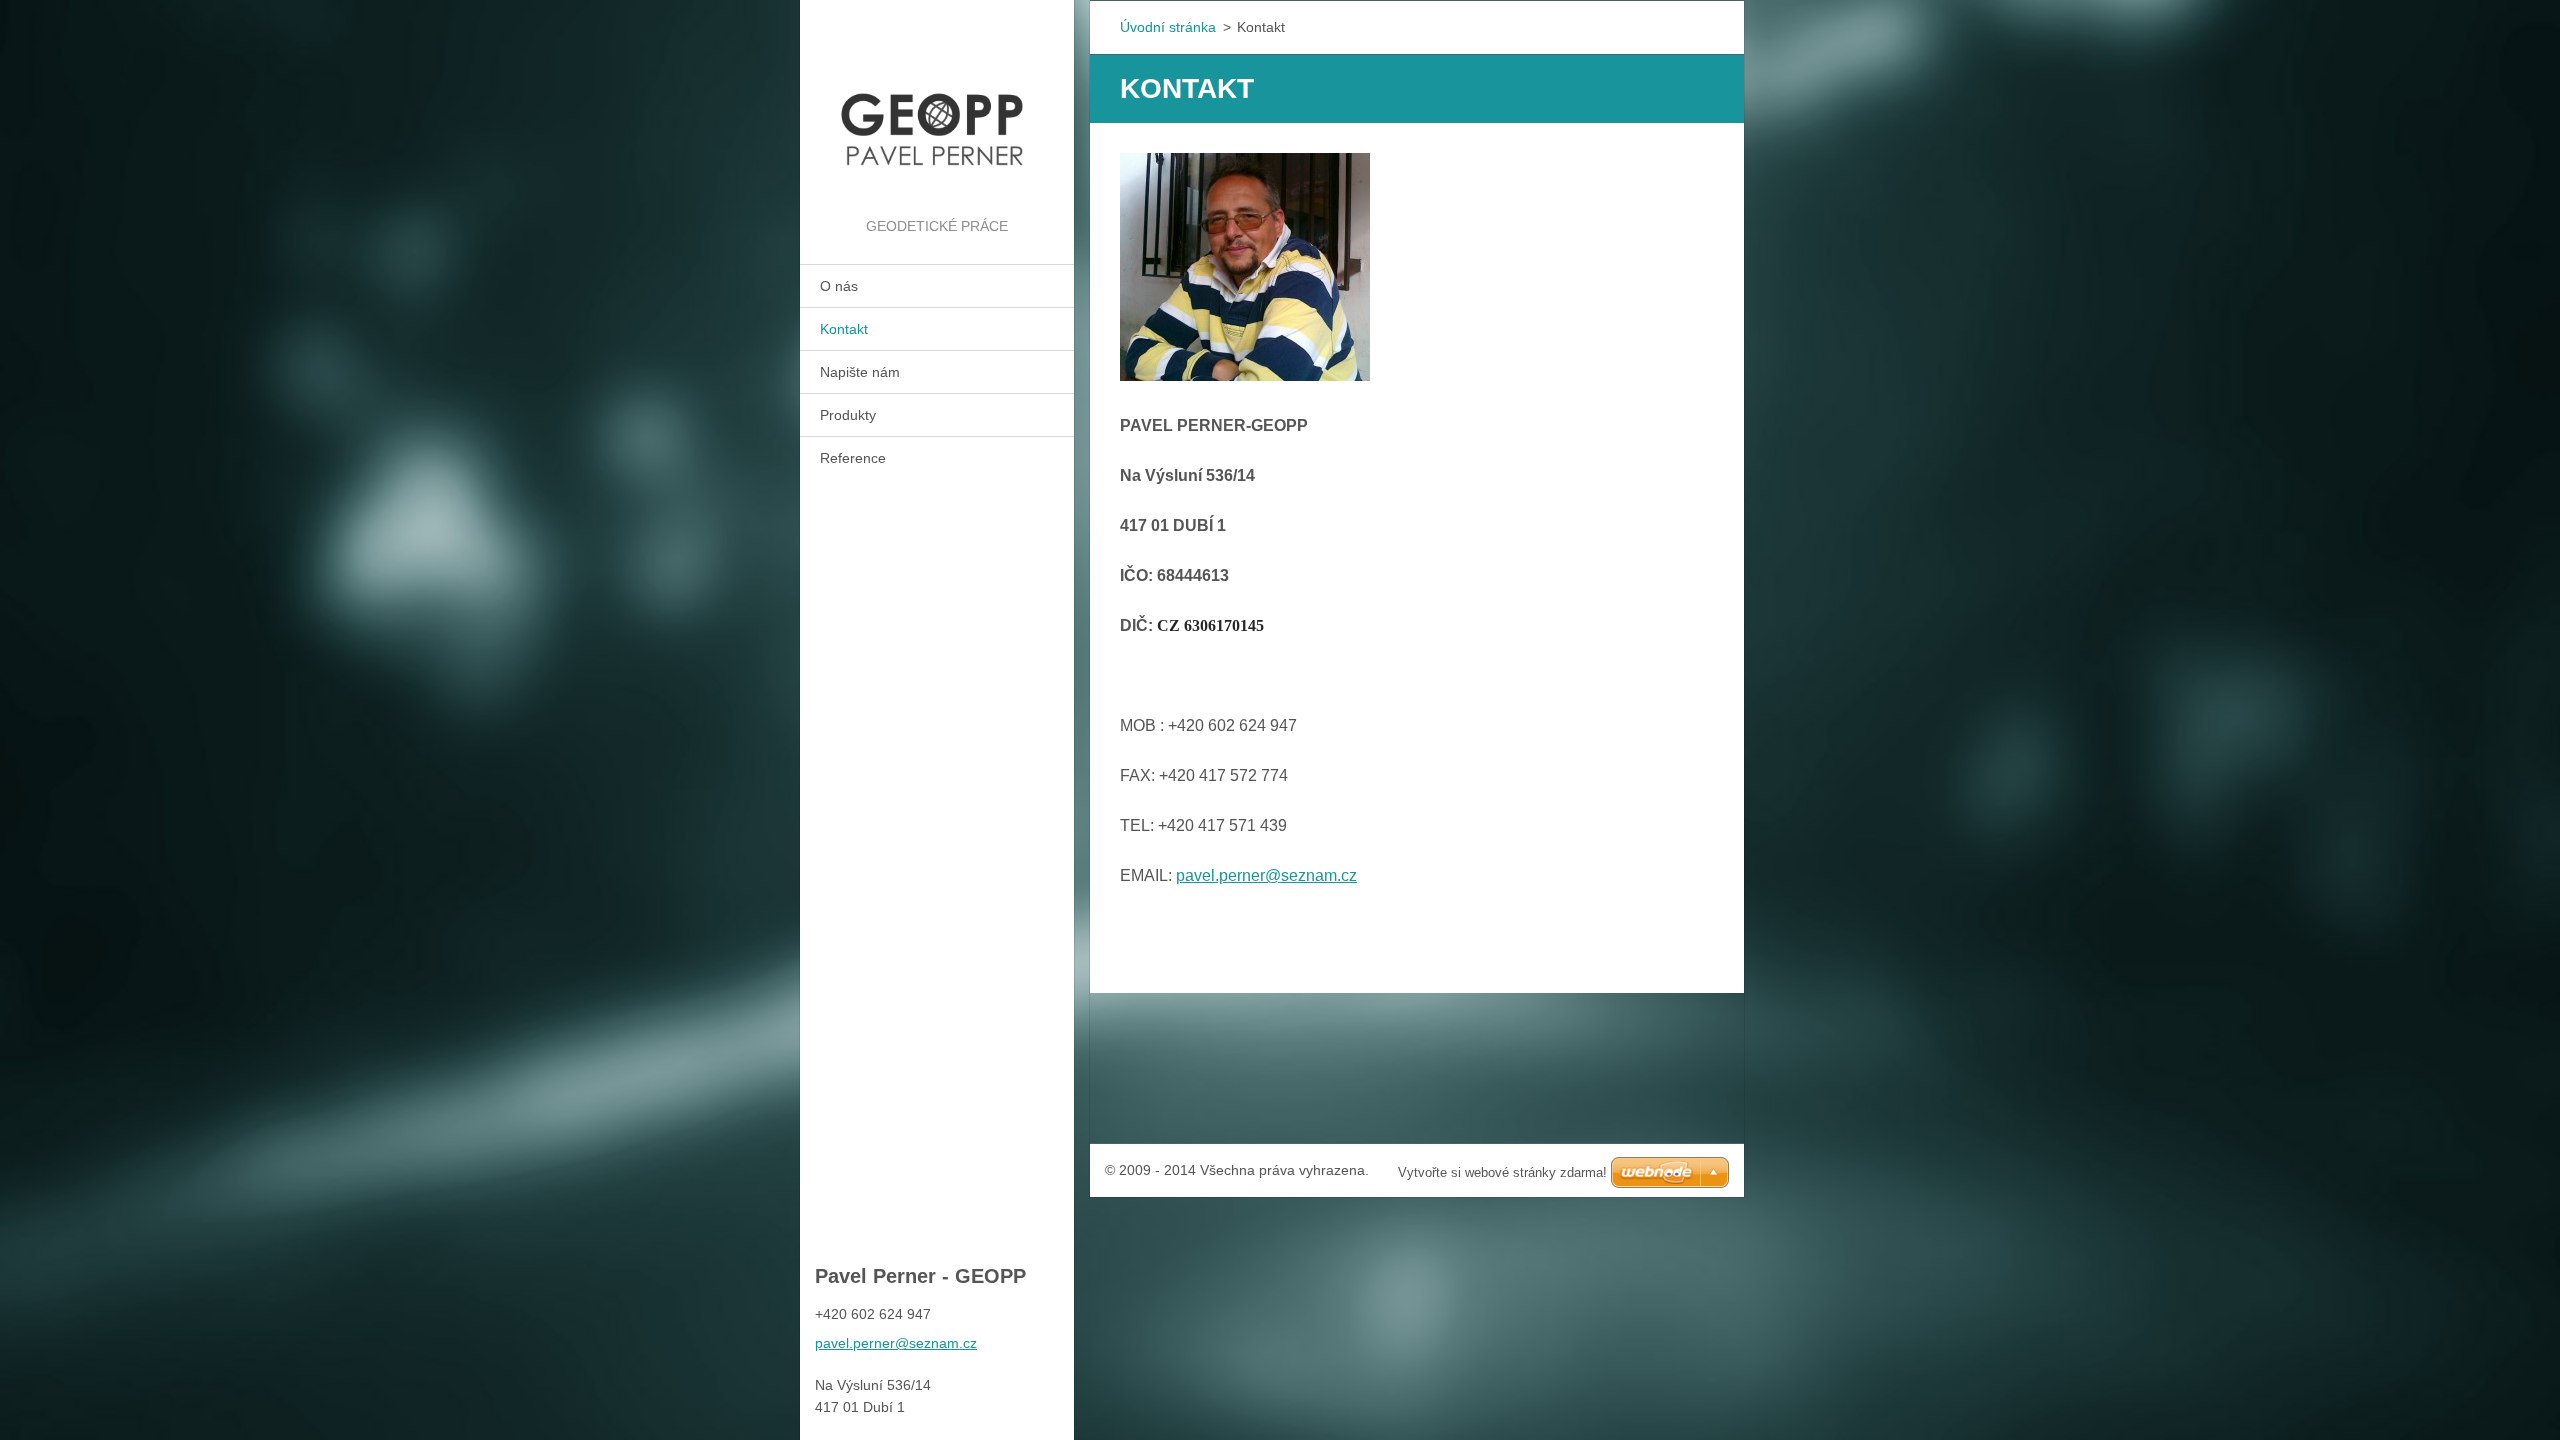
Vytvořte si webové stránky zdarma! (1502, 1172)
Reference (853, 458)
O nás (839, 286)
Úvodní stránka (1168, 27)
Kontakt (844, 329)
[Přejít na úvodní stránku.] (937, 107)
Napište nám (860, 372)
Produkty (848, 415)
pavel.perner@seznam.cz (1266, 875)
